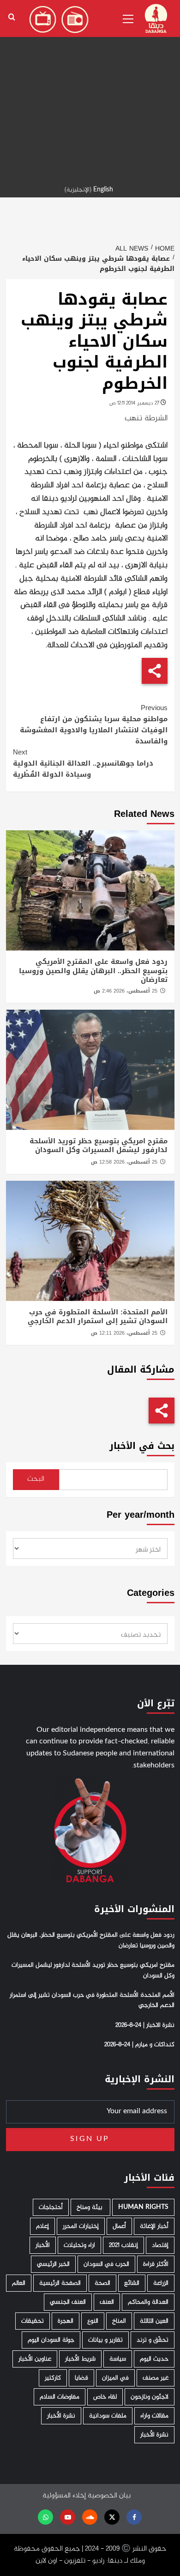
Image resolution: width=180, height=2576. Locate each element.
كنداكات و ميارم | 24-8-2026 (139, 2045)
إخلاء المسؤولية (64, 2496)
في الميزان (115, 2378)
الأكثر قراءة (156, 2264)
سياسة (118, 2359)
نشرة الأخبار (61, 2416)
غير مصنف (156, 2378)
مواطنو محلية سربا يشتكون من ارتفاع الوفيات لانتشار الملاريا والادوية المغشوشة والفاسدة (94, 724)
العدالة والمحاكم (148, 2302)
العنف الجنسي (68, 2302)
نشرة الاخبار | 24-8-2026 (145, 2025)
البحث (36, 1479)
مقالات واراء (154, 2416)
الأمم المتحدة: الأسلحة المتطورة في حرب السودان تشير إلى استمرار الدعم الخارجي (98, 1317)
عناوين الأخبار (35, 2359)
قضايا (81, 2378)
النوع (93, 2321)
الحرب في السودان (106, 2264)
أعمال (119, 2226)
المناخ (119, 2321)
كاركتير (53, 2378)
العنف (107, 2302)
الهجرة (66, 2321)
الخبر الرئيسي (53, 2264)
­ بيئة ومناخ (90, 2207)
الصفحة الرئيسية (60, 2283)
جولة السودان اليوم (51, 2340)
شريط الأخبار (80, 2359)
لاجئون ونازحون (150, 2397)
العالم (19, 2283)
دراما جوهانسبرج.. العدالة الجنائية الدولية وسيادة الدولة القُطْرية (83, 763)
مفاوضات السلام (60, 2397)
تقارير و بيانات (105, 2340)
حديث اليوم (154, 2359)
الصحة (102, 2283)
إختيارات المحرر (81, 2226)
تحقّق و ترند (153, 2340)
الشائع (132, 2283)
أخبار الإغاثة (154, 2226)
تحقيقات (33, 2321)
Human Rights (143, 2207)
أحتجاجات (51, 2207)
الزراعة (161, 2283)
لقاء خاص (105, 2397)
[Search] (12, 17)
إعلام (42, 2226)
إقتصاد (160, 2245)
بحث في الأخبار (142, 1446)
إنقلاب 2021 (123, 2245)
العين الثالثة (154, 2321)
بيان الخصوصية (109, 2496)
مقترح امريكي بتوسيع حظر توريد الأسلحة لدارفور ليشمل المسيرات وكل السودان (99, 1146)
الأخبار (43, 2245)
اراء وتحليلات (79, 2245)
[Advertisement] (90, 90)
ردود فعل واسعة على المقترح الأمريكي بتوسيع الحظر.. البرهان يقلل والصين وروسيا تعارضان (93, 971)
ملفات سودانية (108, 2416)
